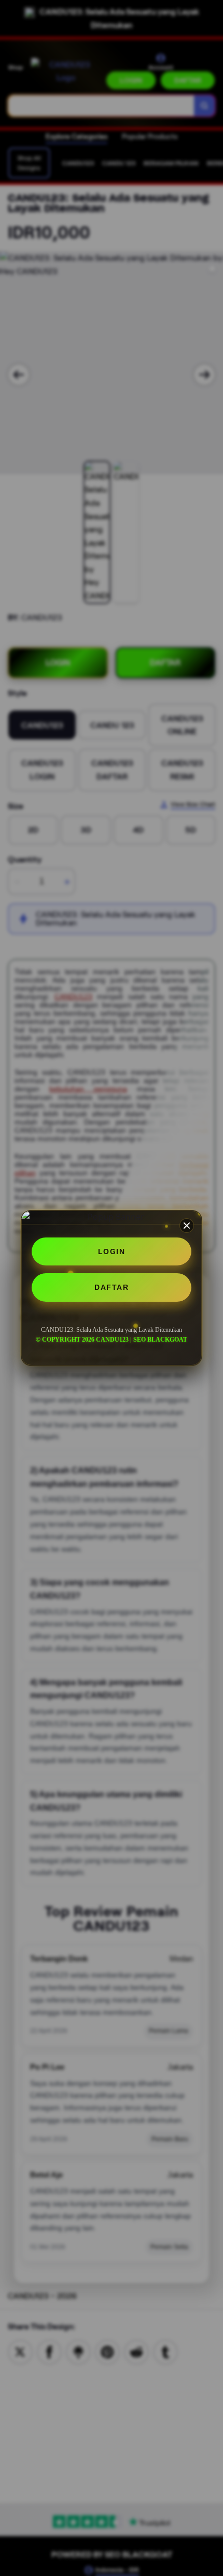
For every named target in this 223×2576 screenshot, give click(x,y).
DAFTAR (112, 1287)
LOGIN (112, 1251)
